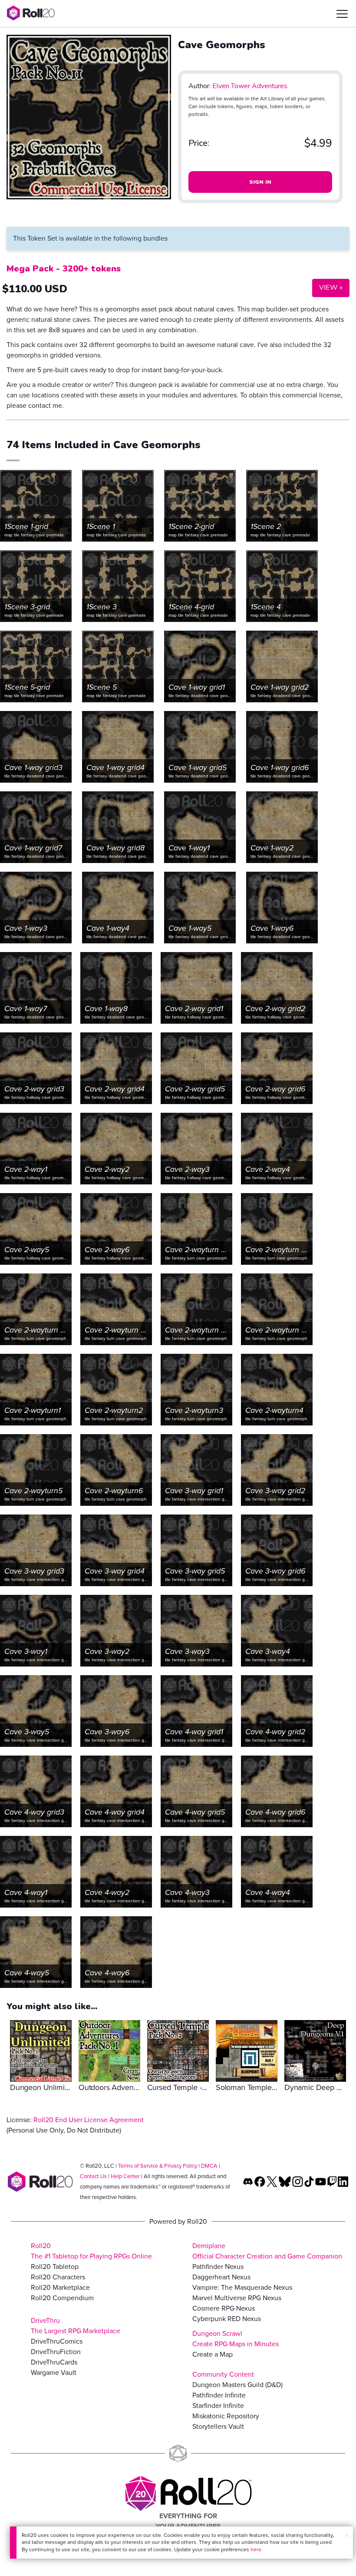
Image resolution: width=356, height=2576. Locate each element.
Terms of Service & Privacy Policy (158, 2166)
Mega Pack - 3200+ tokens (64, 269)
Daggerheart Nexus (221, 2277)
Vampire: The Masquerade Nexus (242, 2287)
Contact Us (93, 2176)
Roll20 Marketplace (60, 2287)
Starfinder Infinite (218, 2406)
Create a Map (213, 2354)
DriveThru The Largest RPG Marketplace (76, 2326)
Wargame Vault (54, 2373)
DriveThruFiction (56, 2352)
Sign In (260, 182)
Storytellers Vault (218, 2426)
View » (327, 287)
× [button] (347, 2536)
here (256, 2550)
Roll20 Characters (58, 2277)
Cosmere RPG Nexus (224, 2308)
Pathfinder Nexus (218, 2267)
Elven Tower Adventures (250, 86)
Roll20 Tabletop (55, 2267)
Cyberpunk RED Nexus (227, 2319)
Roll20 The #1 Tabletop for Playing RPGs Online (91, 2251)
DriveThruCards (54, 2362)
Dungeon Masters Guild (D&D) (237, 2385)
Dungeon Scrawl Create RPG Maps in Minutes (236, 2339)
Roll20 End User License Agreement (89, 2120)
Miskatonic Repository (226, 2416)
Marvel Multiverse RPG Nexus (237, 2298)
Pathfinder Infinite (219, 2395)
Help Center (125, 2176)
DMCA (209, 2166)
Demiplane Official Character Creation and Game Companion (267, 2251)
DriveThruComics (57, 2341)
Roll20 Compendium (62, 2298)
